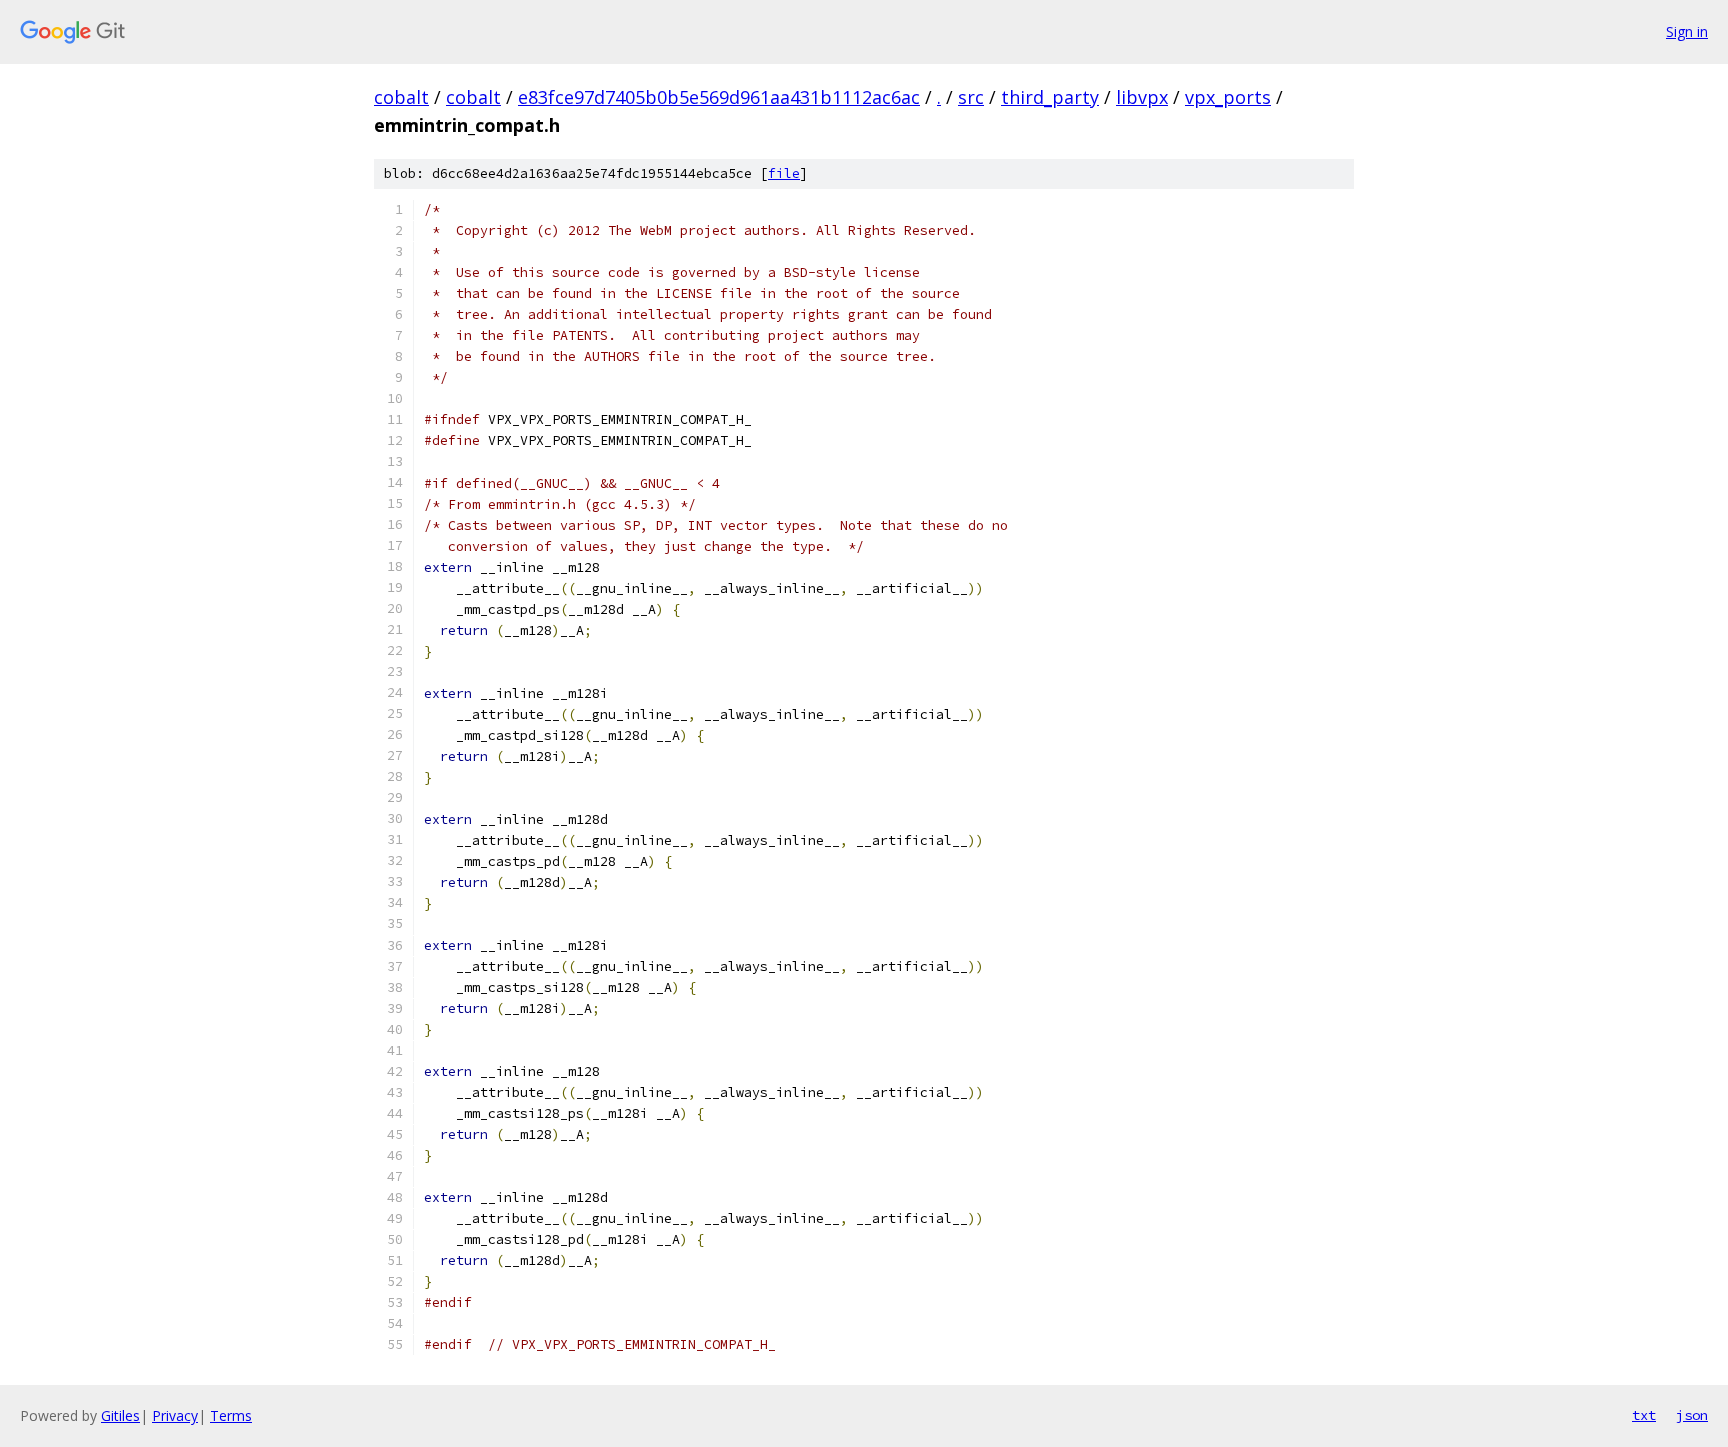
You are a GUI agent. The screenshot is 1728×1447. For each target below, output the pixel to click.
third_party (1050, 97)
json (1692, 1415)
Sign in (1687, 31)
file (784, 173)
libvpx (1142, 97)
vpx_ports (1228, 97)
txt (1644, 1415)
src (971, 97)
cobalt (401, 97)
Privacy (175, 1415)
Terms (231, 1415)
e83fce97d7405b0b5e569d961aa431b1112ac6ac (719, 97)
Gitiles (120, 1415)
